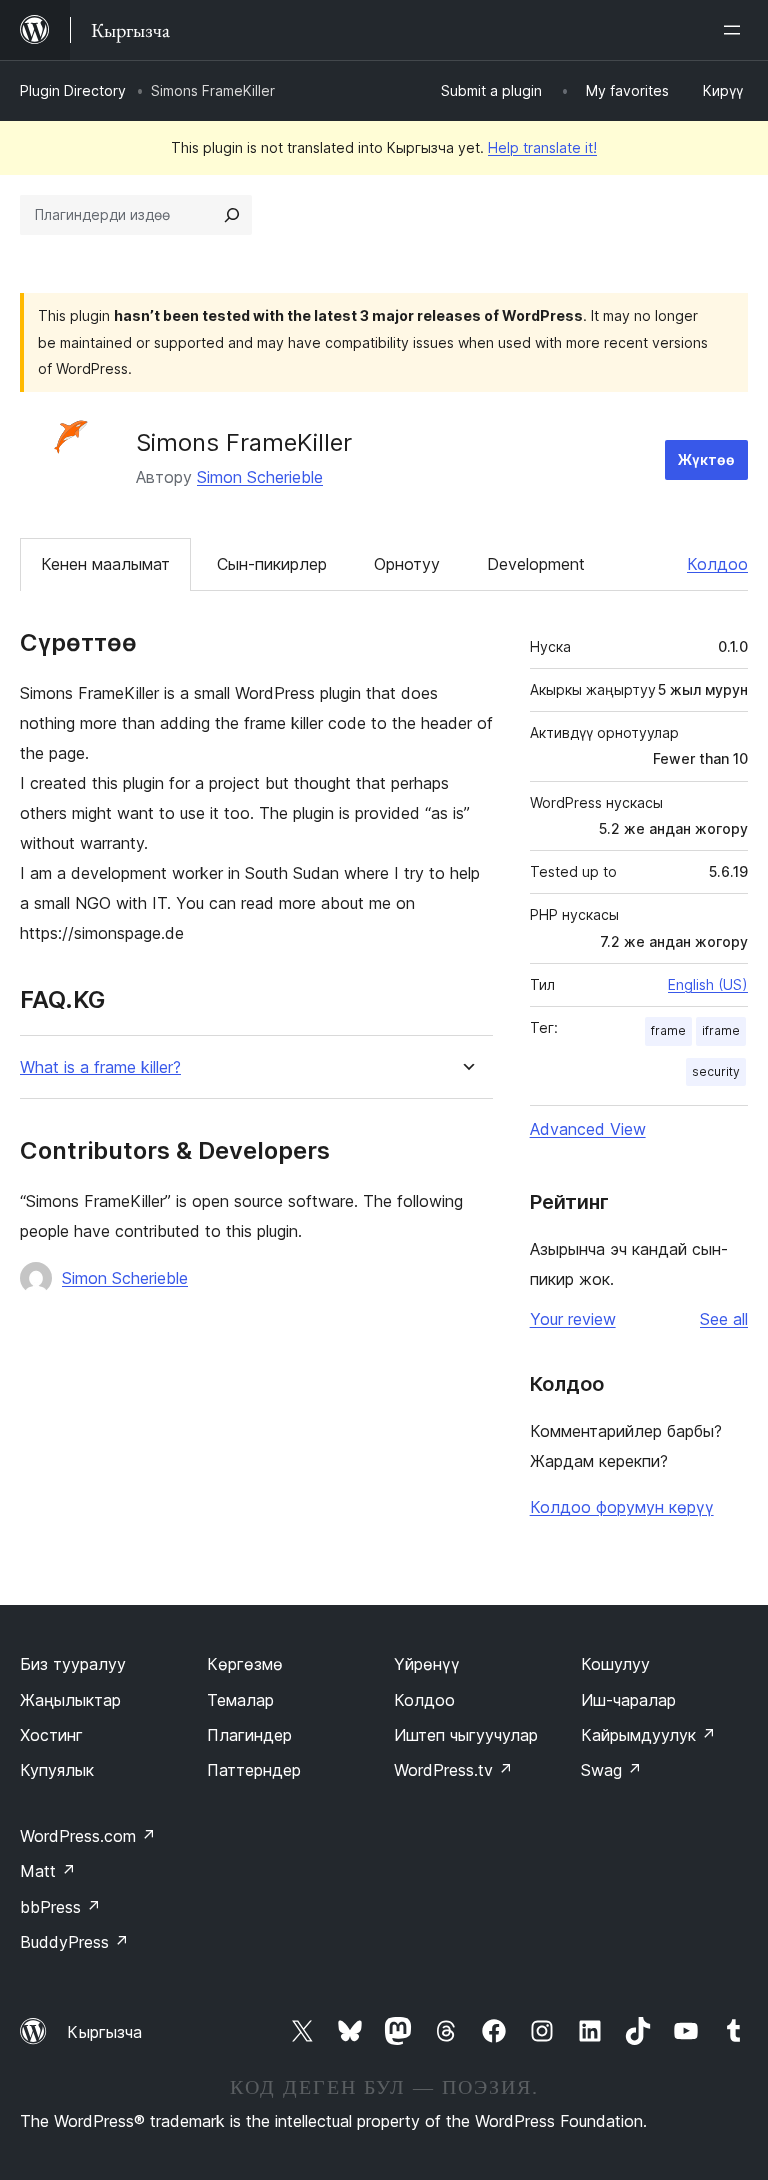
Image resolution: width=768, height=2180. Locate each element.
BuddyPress (74, 1942)
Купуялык (57, 1770)
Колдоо (717, 564)
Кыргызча (104, 2032)
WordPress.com (88, 1836)
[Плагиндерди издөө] (232, 215)
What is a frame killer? (100, 1067)
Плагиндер (249, 1735)
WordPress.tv (453, 1770)
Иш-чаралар (628, 1700)
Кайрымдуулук (648, 1735)
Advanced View (588, 1129)
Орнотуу (407, 564)
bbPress (60, 1907)
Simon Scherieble (260, 477)
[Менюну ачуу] (736, 30)
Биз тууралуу (73, 1664)
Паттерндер (254, 1770)
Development (536, 564)
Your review (573, 1319)
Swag (611, 1770)
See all (724, 1319)
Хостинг (51, 1735)
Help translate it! (542, 147)
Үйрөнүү (427, 1664)
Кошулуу (615, 1664)
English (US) (708, 984)
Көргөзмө (245, 1664)
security (716, 1071)
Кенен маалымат (105, 564)
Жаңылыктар (70, 1700)
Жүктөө (706, 459)
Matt (48, 1871)
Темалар (240, 1700)
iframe (721, 1030)
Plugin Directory (73, 90)
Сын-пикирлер (272, 564)
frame (668, 1030)
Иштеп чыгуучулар (466, 1735)
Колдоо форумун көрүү (622, 1507)
